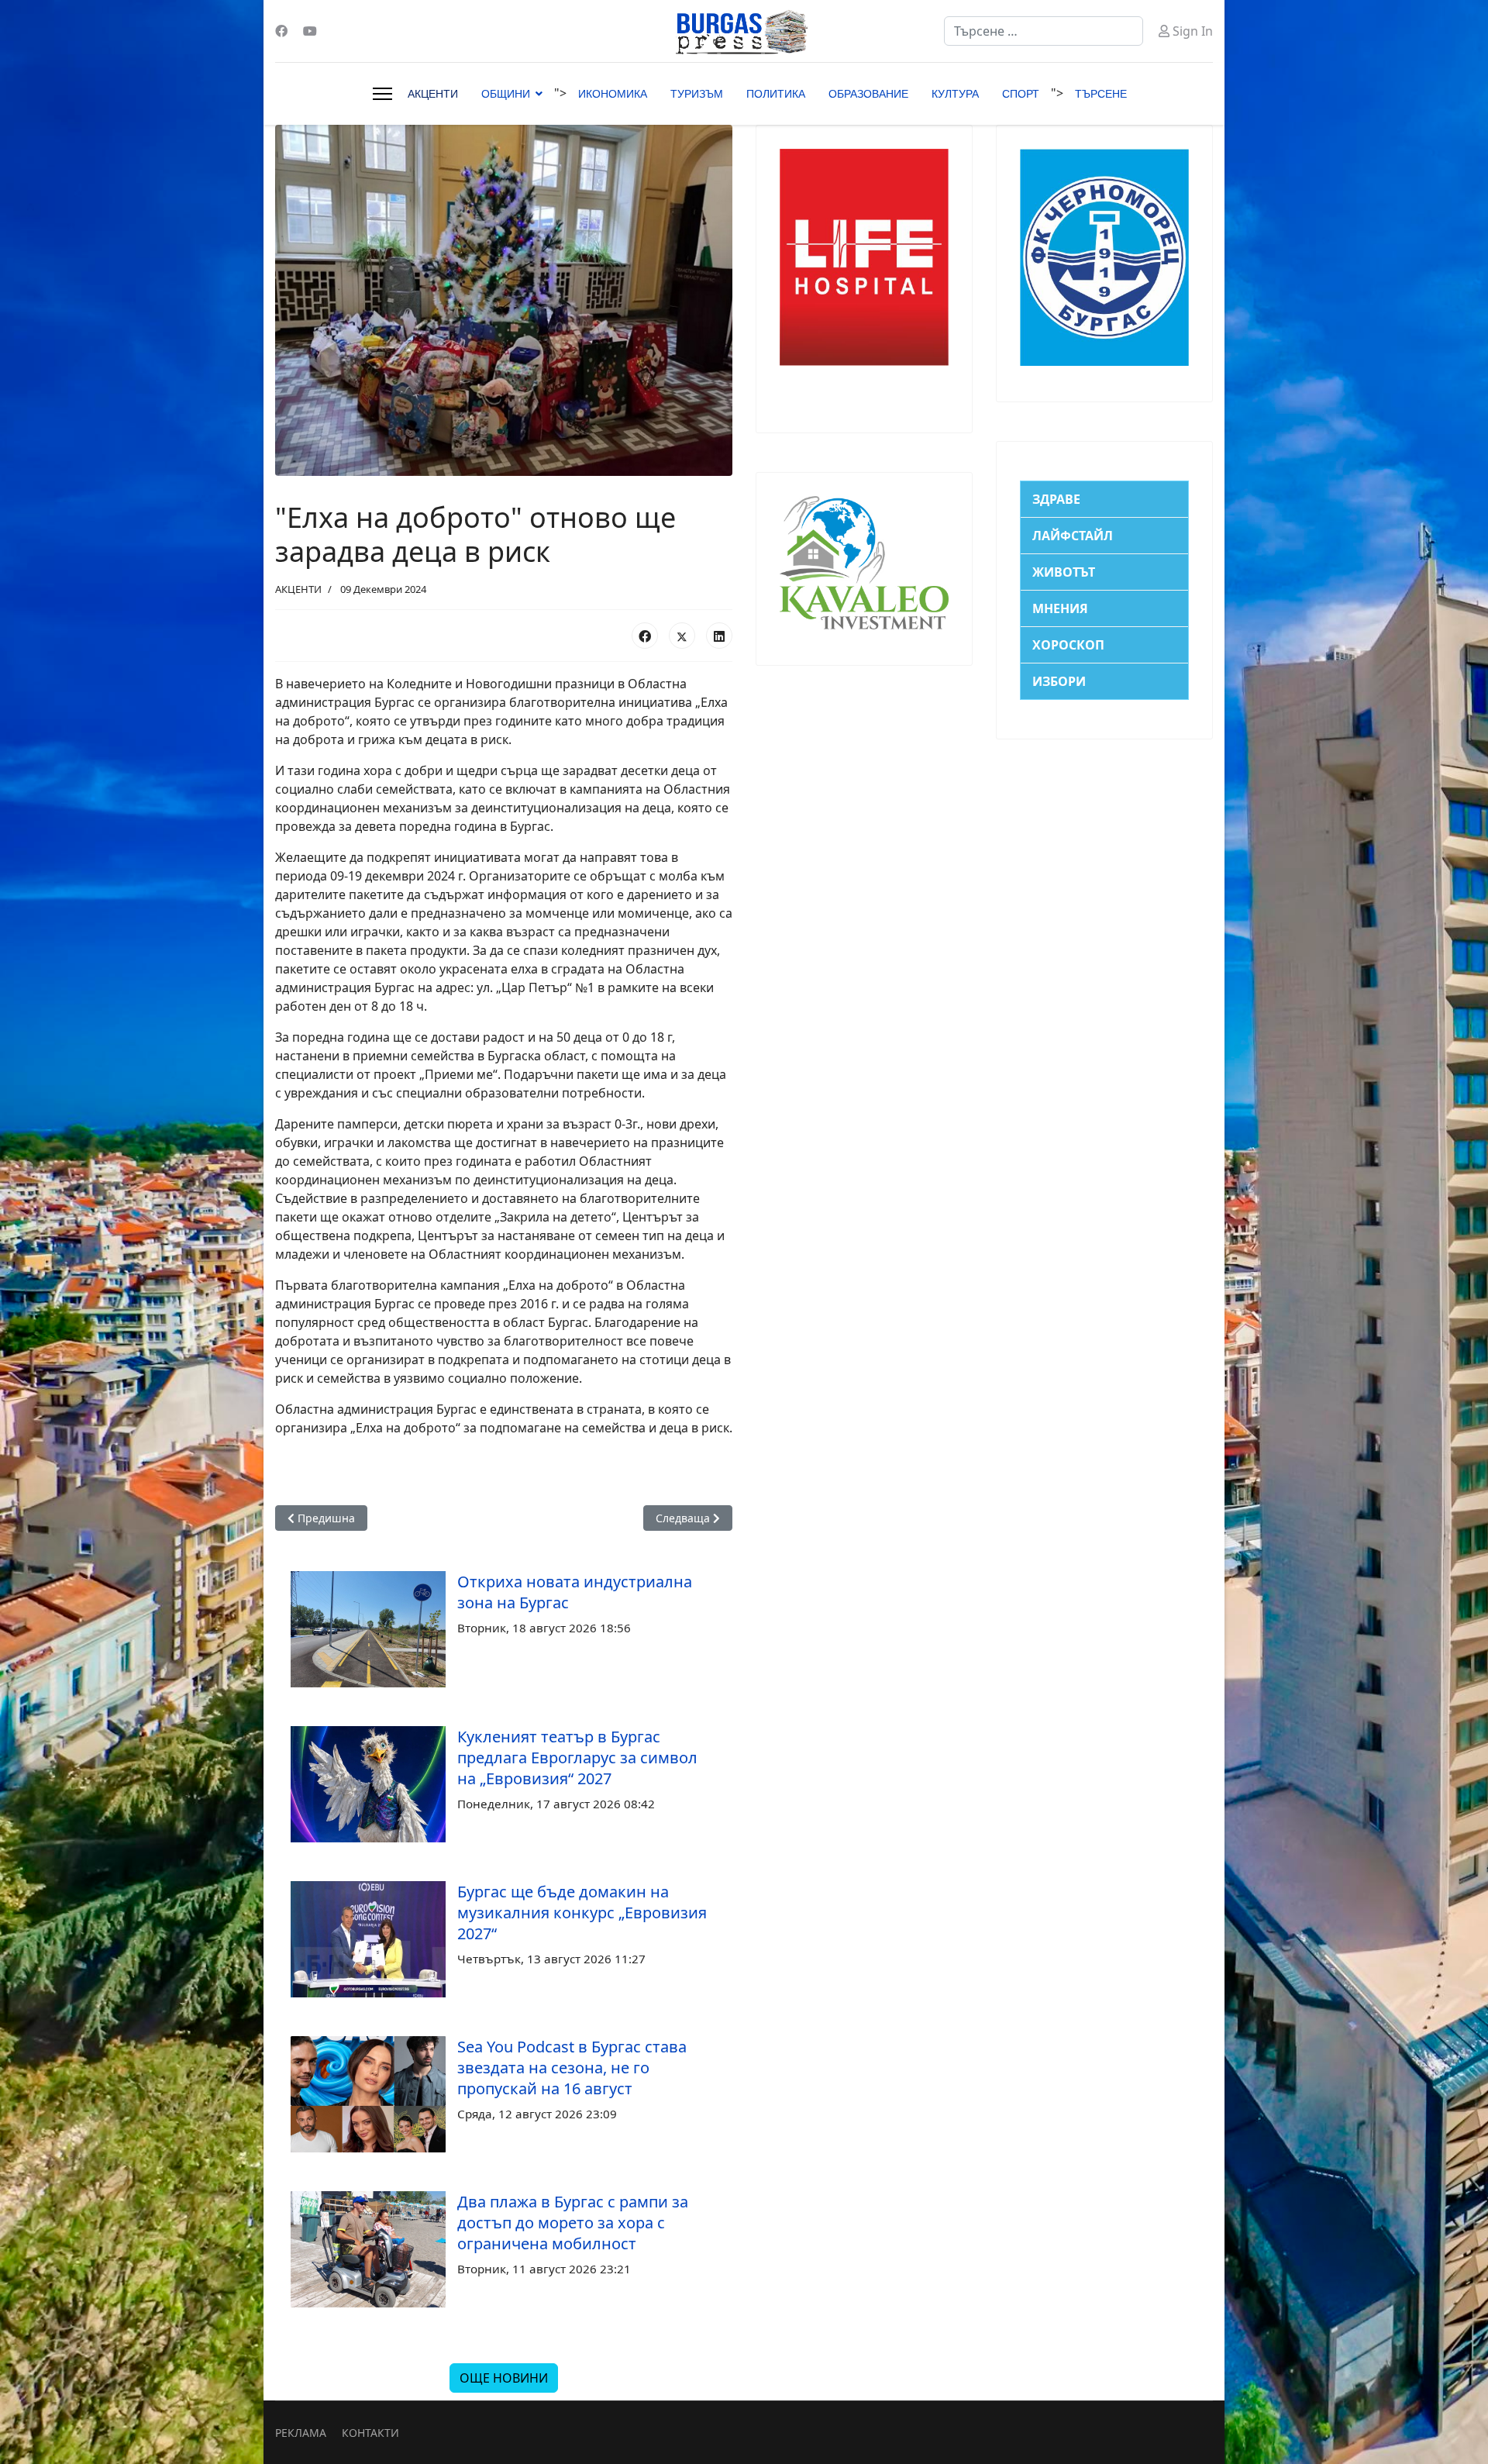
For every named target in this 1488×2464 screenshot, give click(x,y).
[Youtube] (310, 31)
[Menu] (382, 94)
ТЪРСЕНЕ (1101, 94)
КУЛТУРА (955, 94)
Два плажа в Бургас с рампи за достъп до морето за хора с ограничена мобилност (573, 2223)
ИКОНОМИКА (613, 94)
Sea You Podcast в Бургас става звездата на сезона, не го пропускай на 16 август (572, 2068)
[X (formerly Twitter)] (682, 636)
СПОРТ (1021, 94)
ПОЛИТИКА (776, 94)
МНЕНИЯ (1060, 608)
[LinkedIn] (719, 636)
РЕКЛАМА (301, 2433)
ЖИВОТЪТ (1064, 572)
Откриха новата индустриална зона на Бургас (575, 1592)
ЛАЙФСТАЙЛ (1073, 536)
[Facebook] (281, 31)
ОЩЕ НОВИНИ (504, 2378)
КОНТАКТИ (370, 2433)
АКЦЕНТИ (433, 94)
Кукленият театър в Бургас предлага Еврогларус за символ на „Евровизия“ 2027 (577, 1758)
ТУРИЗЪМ (697, 94)
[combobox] (1044, 31)
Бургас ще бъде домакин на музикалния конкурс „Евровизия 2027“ (582, 1913)
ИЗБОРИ (1059, 681)
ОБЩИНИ (506, 94)
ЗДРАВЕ (1056, 499)
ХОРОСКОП (1068, 645)
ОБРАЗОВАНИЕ (868, 94)
